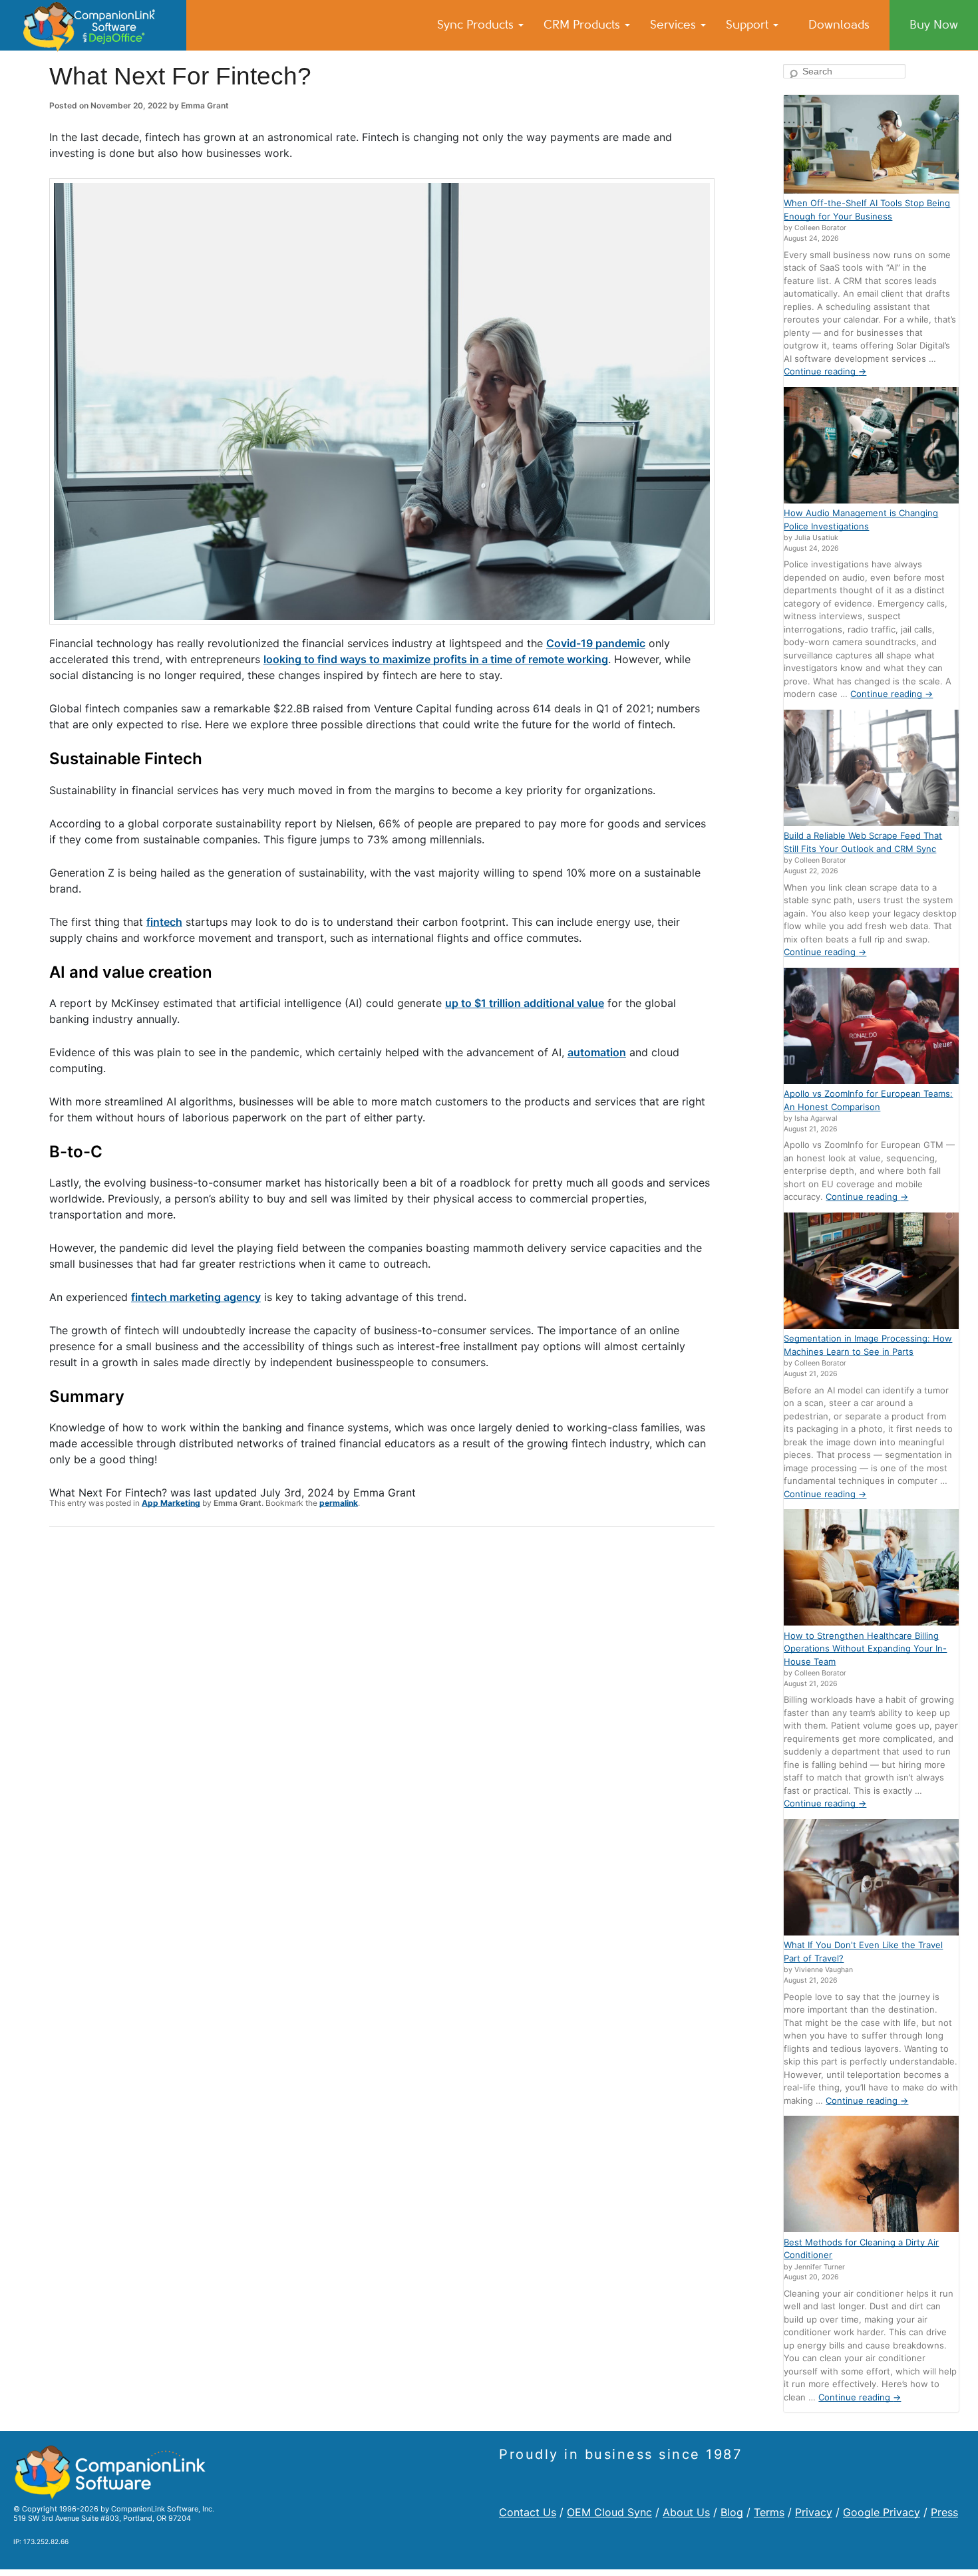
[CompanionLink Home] (93, 25)
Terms (769, 2512)
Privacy (814, 2512)
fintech (164, 922)
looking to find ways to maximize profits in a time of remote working (436, 659)
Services (675, 25)
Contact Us (528, 2512)
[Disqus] (382, 1711)
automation (597, 1052)
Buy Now (934, 25)
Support (749, 25)
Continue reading (825, 371)
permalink (339, 1503)
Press (944, 2512)
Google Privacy (882, 2512)
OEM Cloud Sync (609, 2512)
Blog (732, 2512)
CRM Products (583, 25)
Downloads (839, 25)
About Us (686, 2512)
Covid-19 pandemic (596, 643)
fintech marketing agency (196, 1297)
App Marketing (171, 1503)
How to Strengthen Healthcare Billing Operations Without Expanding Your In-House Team (865, 1648)
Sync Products (477, 25)
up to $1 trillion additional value (525, 1003)
